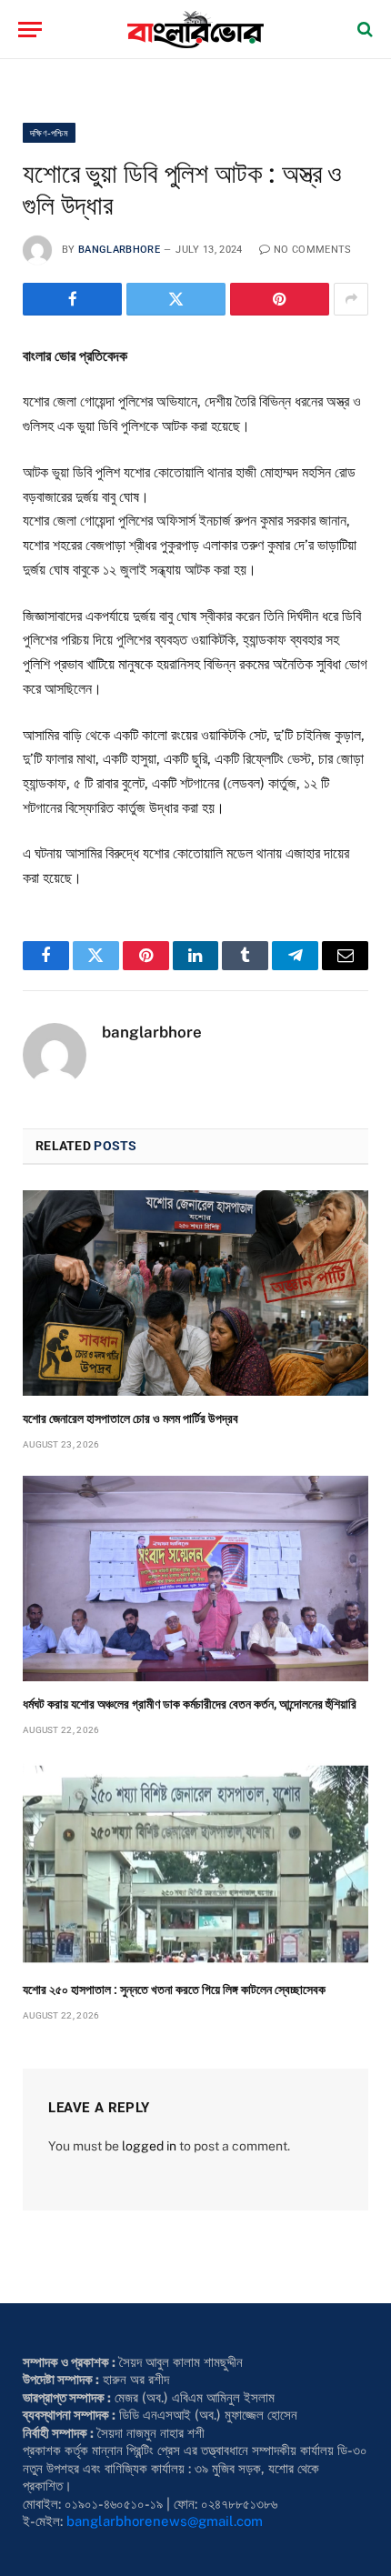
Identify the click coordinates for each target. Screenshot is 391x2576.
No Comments (313, 250)
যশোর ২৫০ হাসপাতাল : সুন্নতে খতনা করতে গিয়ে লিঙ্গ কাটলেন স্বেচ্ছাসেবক (174, 1990)
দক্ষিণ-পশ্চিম (49, 133)
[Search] (363, 30)
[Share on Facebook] (72, 299)
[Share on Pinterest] (280, 299)
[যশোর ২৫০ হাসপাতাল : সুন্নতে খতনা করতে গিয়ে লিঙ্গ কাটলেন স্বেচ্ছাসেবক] (195, 1864)
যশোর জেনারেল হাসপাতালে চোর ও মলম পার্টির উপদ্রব (132, 1418)
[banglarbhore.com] (195, 30)
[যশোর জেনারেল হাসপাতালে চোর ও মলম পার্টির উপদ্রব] (195, 1293)
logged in (149, 2146)
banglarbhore (119, 250)
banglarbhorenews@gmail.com (165, 2521)
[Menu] (30, 30)
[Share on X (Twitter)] (176, 299)
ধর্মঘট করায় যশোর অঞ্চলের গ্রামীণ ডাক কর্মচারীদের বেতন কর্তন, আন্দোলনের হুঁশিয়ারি (190, 1704)
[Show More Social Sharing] (351, 299)
